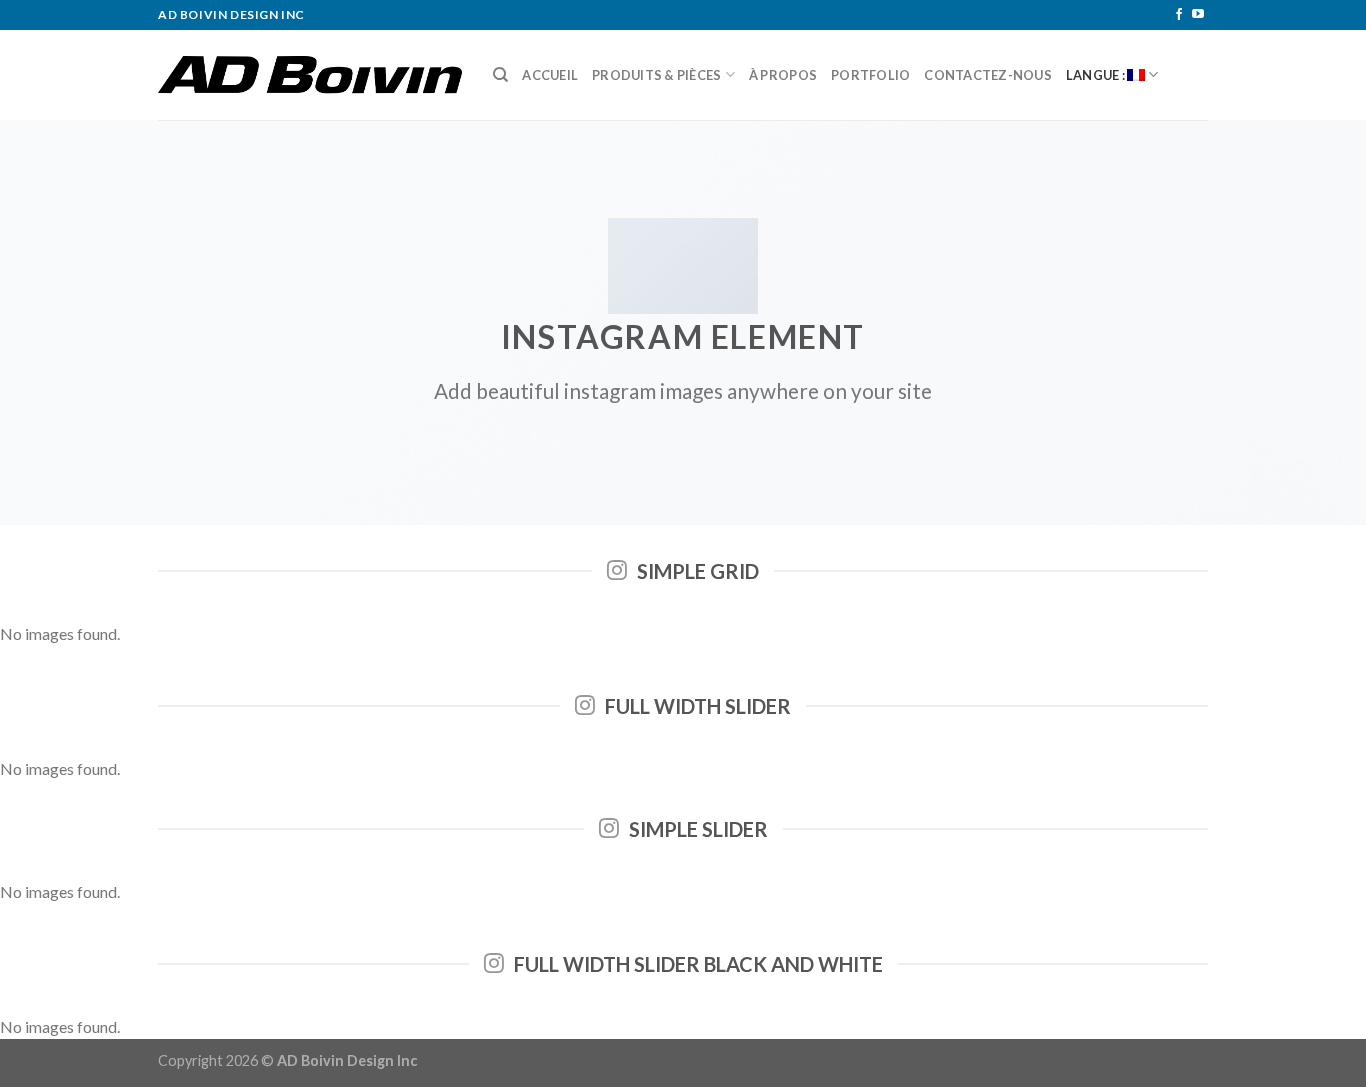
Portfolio (870, 75)
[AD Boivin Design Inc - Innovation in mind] (310, 75)
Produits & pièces (656, 75)
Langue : (1096, 75)
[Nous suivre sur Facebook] (1179, 15)
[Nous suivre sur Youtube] (1198, 15)
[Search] (500, 75)
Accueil (550, 75)
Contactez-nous (988, 75)
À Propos (783, 75)
